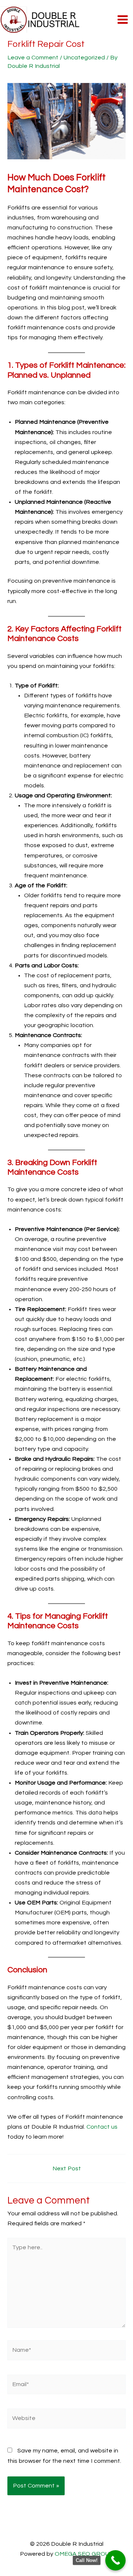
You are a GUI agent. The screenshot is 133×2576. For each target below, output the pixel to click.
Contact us (102, 2127)
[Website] (66, 2420)
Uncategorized (84, 58)
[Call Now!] (115, 2560)
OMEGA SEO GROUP (84, 2554)
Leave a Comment (33, 58)
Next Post (67, 2168)
